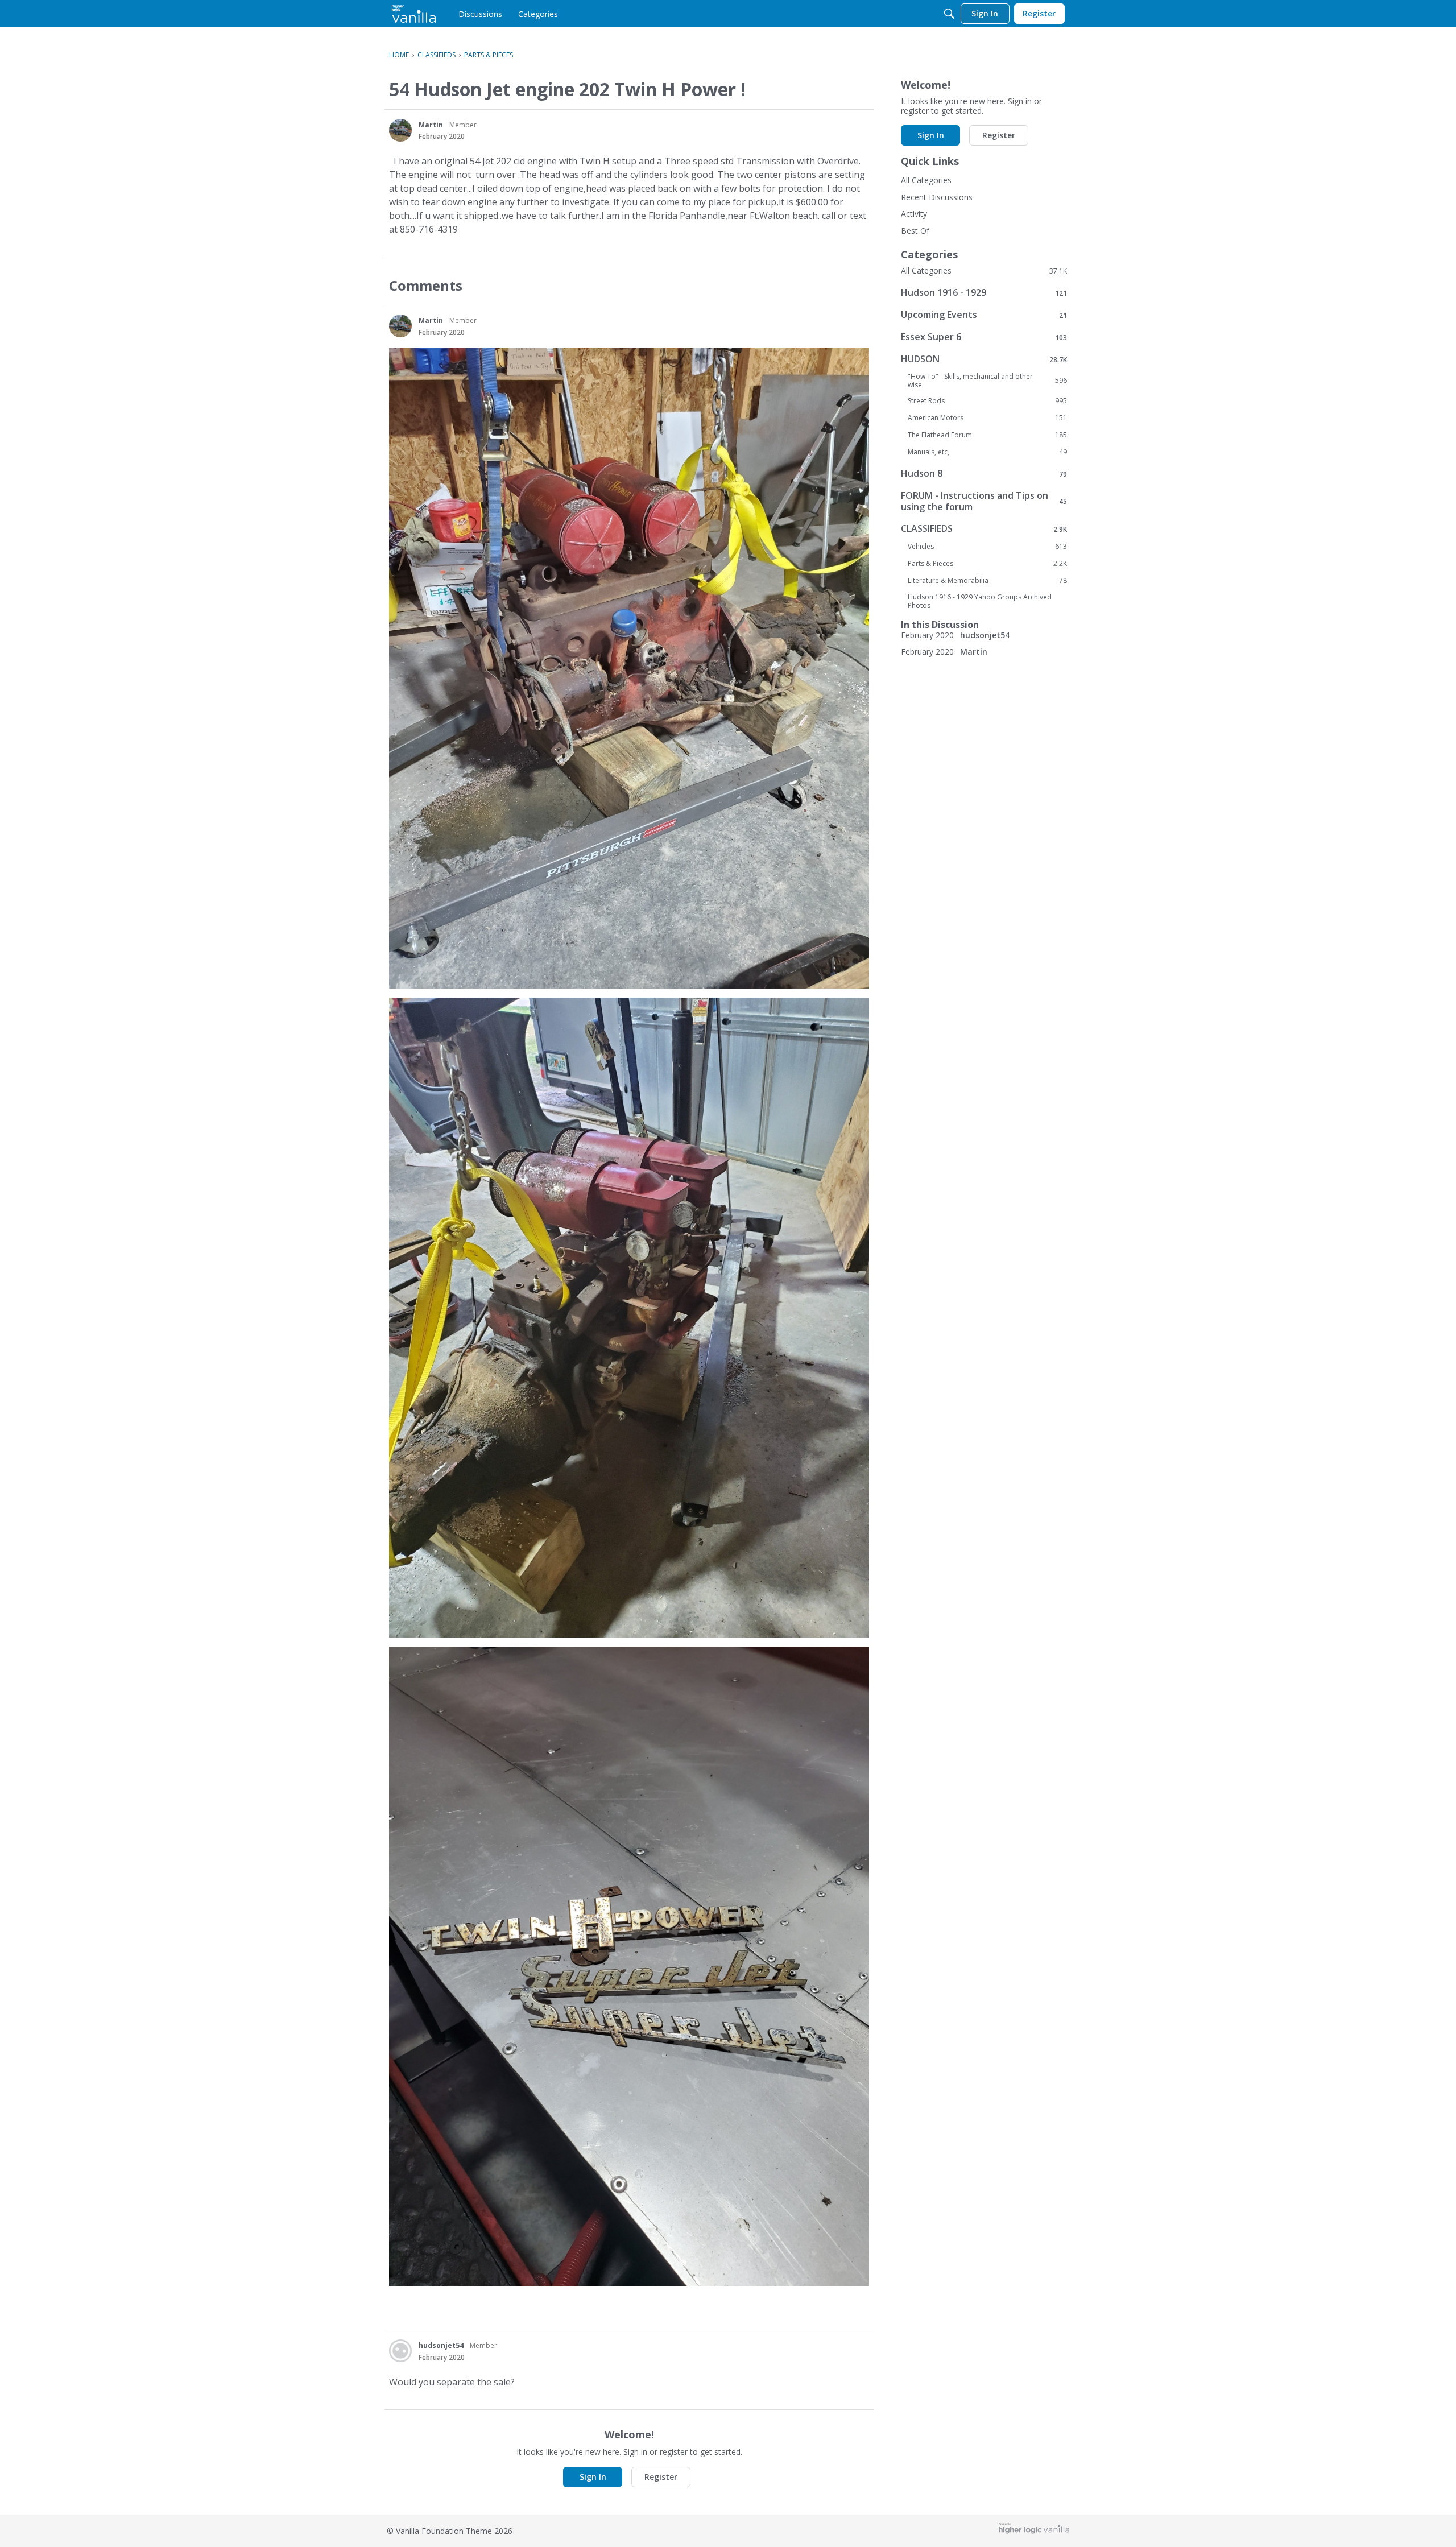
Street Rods (987, 401)
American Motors (987, 418)
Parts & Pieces (987, 564)
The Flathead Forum (987, 435)
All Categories (926, 180)
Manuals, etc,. (987, 452)
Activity (914, 214)
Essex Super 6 (984, 337)
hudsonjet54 (441, 2345)
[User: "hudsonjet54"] (400, 2351)
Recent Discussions (937, 197)
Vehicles (987, 547)
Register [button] (661, 2477)
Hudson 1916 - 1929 (984, 293)
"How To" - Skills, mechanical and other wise (987, 381)
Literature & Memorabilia (987, 581)
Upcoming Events (984, 315)
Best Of (915, 231)
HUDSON (984, 359)
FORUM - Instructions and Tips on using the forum (984, 501)
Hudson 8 (984, 474)
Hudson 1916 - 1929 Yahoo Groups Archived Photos (980, 601)
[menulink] (480, 14)
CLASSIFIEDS (984, 529)
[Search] (949, 14)
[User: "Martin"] (400, 130)
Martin (431, 125)
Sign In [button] (593, 2477)
